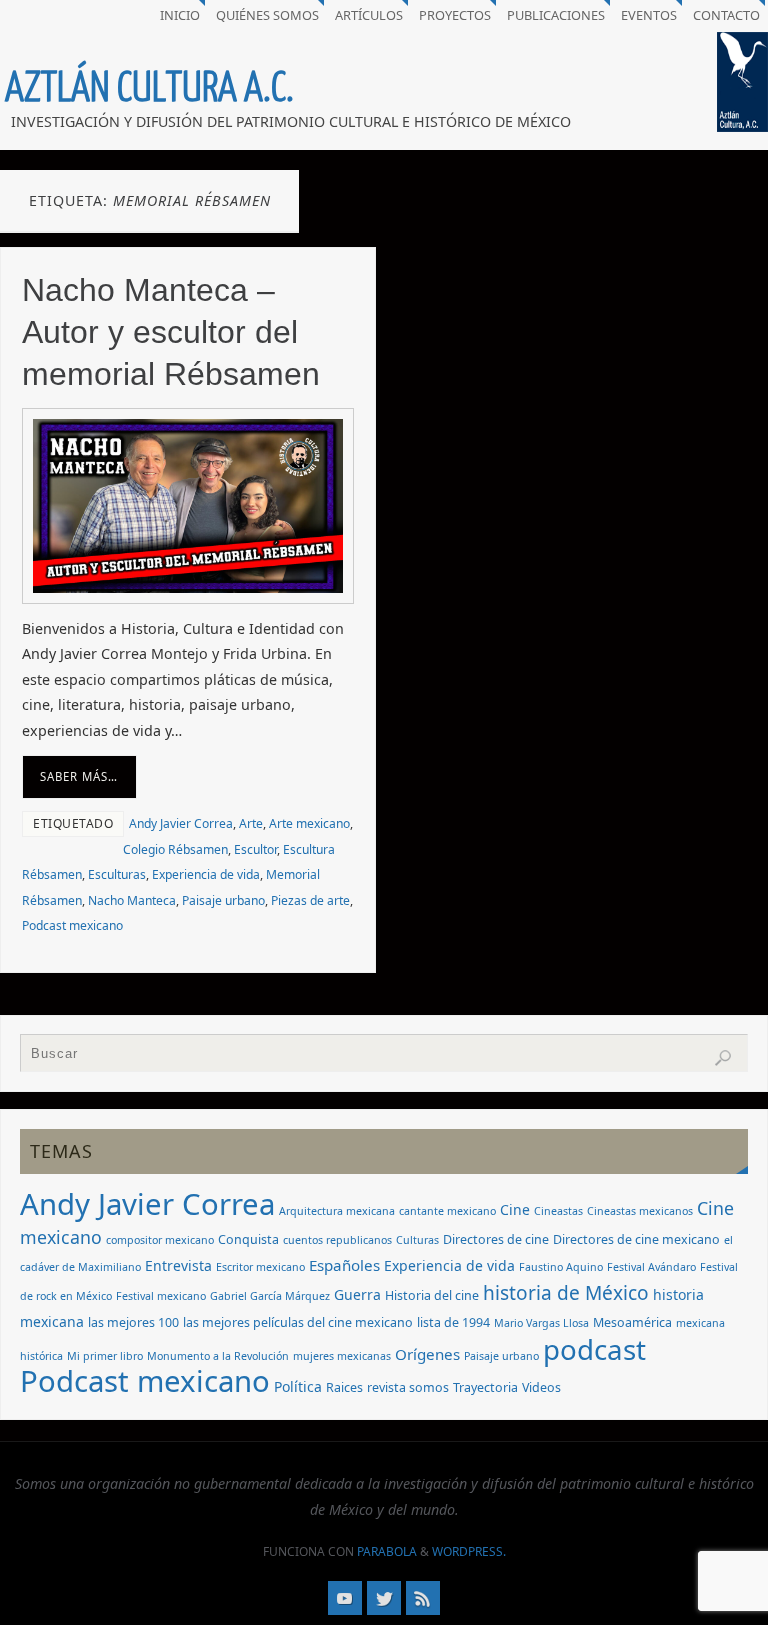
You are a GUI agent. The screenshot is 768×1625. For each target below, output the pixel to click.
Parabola (387, 1551)
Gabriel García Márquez (270, 1296)
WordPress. (469, 1551)
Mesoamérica (632, 1322)
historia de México (566, 1293)
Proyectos (455, 15)
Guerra (357, 1294)
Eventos (649, 15)
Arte (251, 823)
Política (298, 1386)
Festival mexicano (161, 1296)
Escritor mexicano (260, 1267)
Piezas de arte (310, 900)
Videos (541, 1387)
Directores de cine (496, 1239)
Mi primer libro (105, 1356)
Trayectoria (485, 1387)
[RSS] (423, 1598)
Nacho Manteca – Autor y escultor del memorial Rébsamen (171, 332)
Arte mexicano (309, 823)
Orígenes (427, 1354)
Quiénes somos (267, 15)
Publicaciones (556, 15)
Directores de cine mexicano (636, 1239)
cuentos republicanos (337, 1240)
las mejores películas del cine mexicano (298, 1322)
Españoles (344, 1265)
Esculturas (117, 874)
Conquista (248, 1239)
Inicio (180, 15)
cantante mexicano (447, 1211)
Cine (515, 1209)
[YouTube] (345, 1598)
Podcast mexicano (72, 925)
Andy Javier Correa (181, 823)
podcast (594, 1349)
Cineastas (558, 1211)
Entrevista (178, 1265)
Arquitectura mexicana (337, 1211)
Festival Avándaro (651, 1267)
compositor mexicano (160, 1240)
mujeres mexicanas (342, 1356)
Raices (344, 1387)
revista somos (408, 1387)
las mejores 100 (133, 1322)
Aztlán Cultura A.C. (149, 88)
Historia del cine (432, 1295)
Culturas (417, 1240)
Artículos (369, 15)
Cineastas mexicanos (640, 1211)
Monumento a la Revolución (218, 1356)
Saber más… (79, 776)
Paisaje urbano (223, 900)
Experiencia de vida (206, 874)
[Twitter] (384, 1598)
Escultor (255, 849)
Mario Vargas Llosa (541, 1323)
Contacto (726, 15)
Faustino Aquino (561, 1267)
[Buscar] (723, 1058)
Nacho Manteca (132, 900)
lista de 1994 (453, 1322)
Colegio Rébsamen (175, 849)
